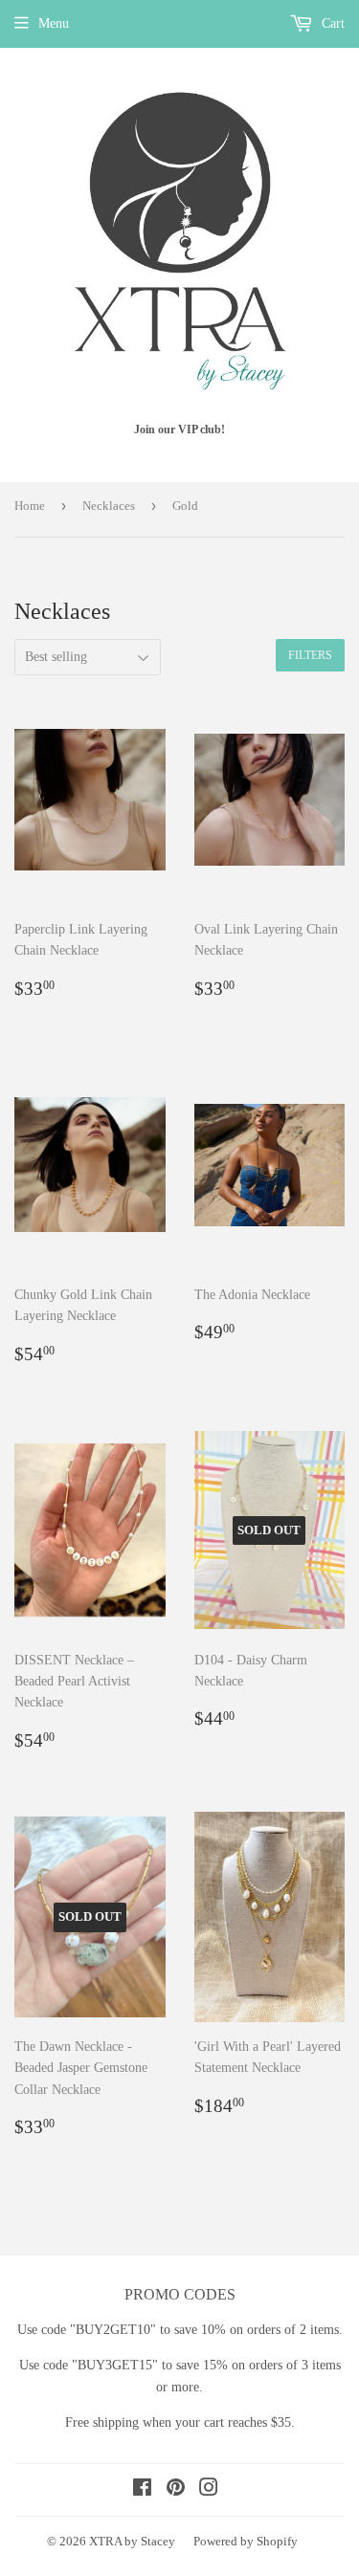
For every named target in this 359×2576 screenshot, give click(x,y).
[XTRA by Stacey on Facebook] (142, 2490)
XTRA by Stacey (132, 2541)
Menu (54, 23)
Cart (331, 23)
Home (30, 506)
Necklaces (109, 506)
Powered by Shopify (246, 2541)
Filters (310, 655)
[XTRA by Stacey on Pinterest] (176, 2490)
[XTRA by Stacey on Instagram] (209, 2490)
